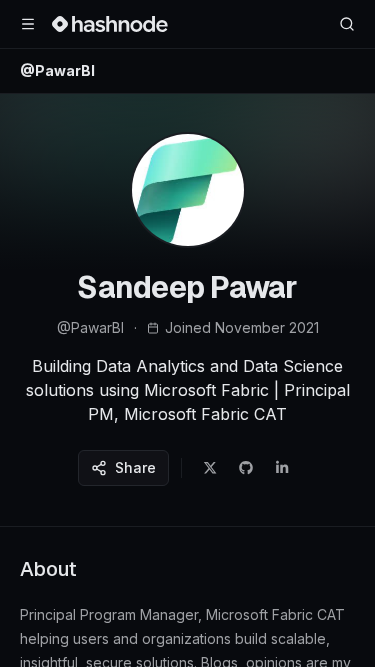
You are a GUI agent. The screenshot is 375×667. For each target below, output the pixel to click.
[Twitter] (210, 468)
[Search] (347, 24)
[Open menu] (28, 24)
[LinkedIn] (282, 468)
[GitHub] (246, 468)
